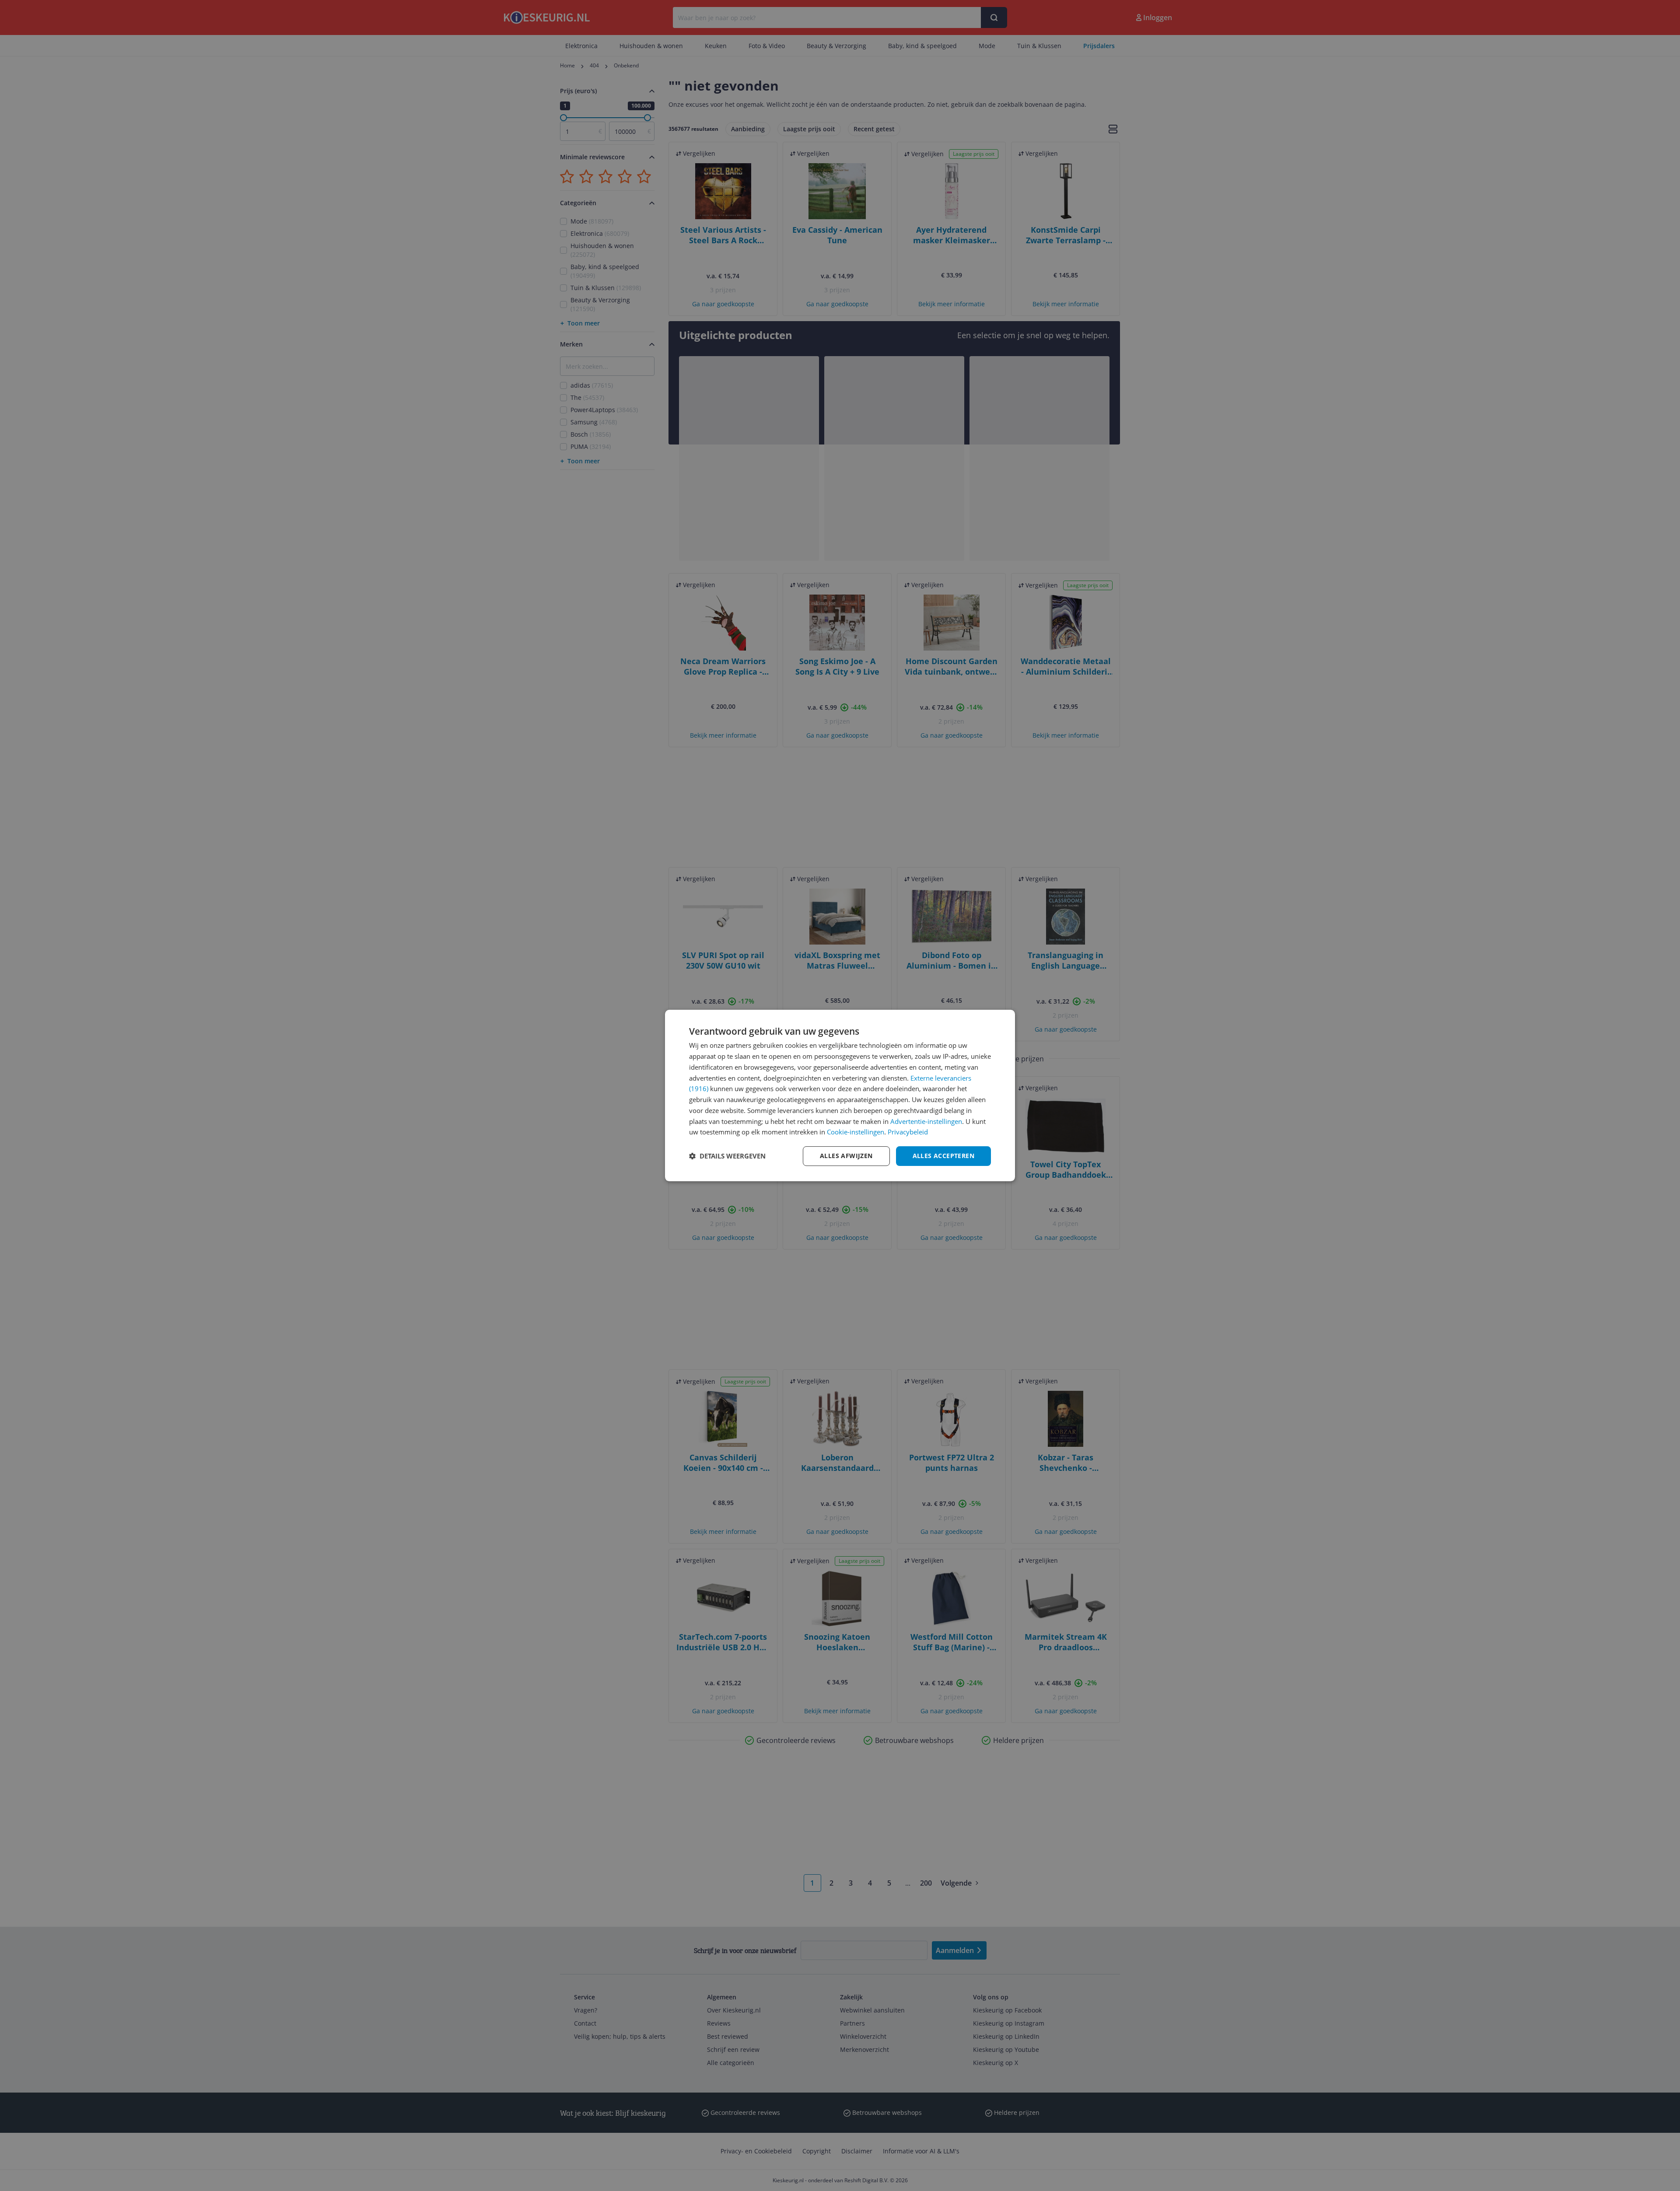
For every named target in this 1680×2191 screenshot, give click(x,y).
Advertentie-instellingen (926, 1121)
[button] (727, 1156)
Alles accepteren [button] (943, 1156)
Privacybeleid (908, 1132)
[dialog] (840, 1095)
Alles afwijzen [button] (846, 1156)
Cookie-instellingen (856, 1132)
